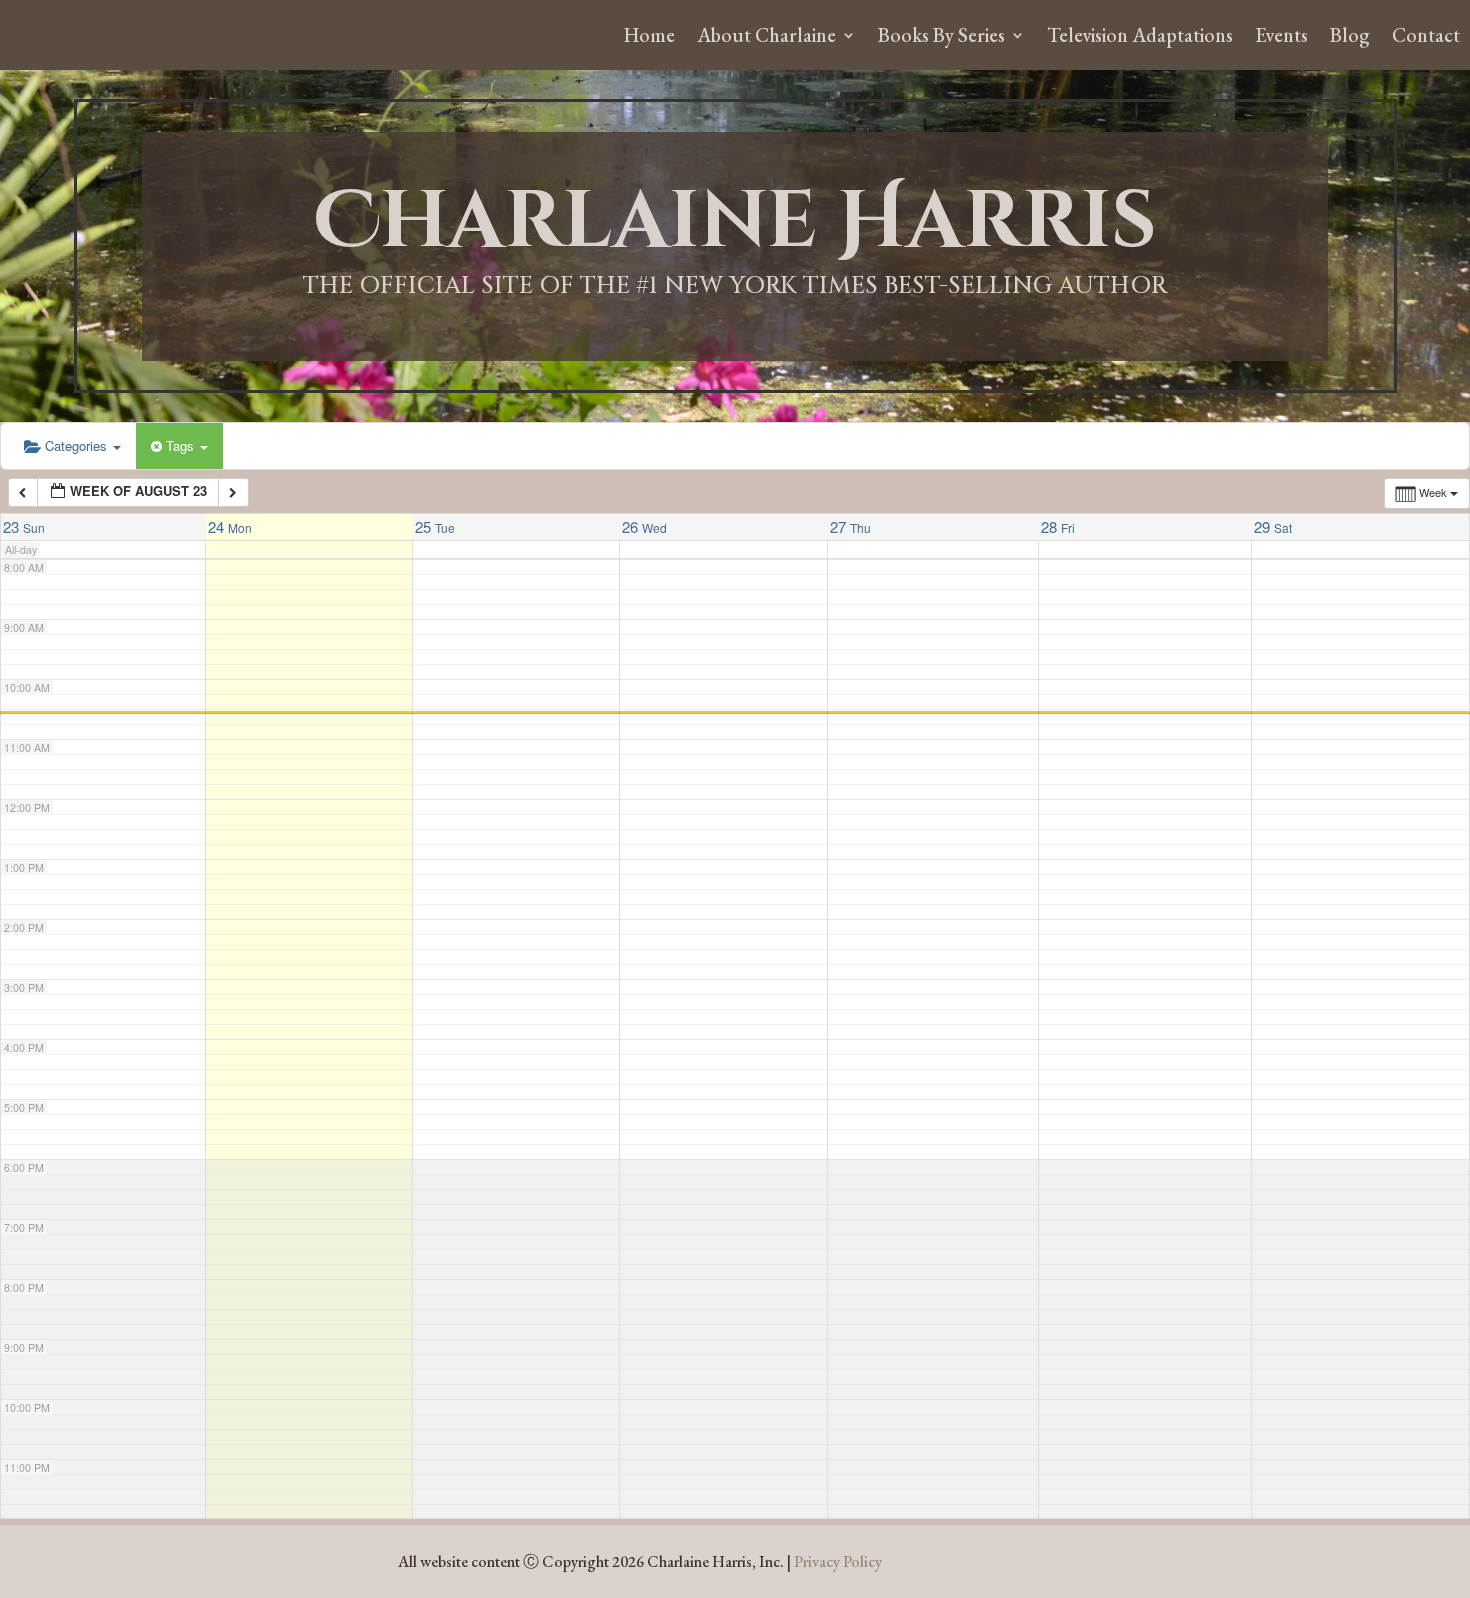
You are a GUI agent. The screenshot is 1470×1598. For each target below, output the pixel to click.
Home (649, 38)
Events (1281, 38)
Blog (1350, 38)
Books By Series (941, 38)
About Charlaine (766, 38)
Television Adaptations (1140, 38)
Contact (1426, 38)
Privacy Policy (838, 1561)
